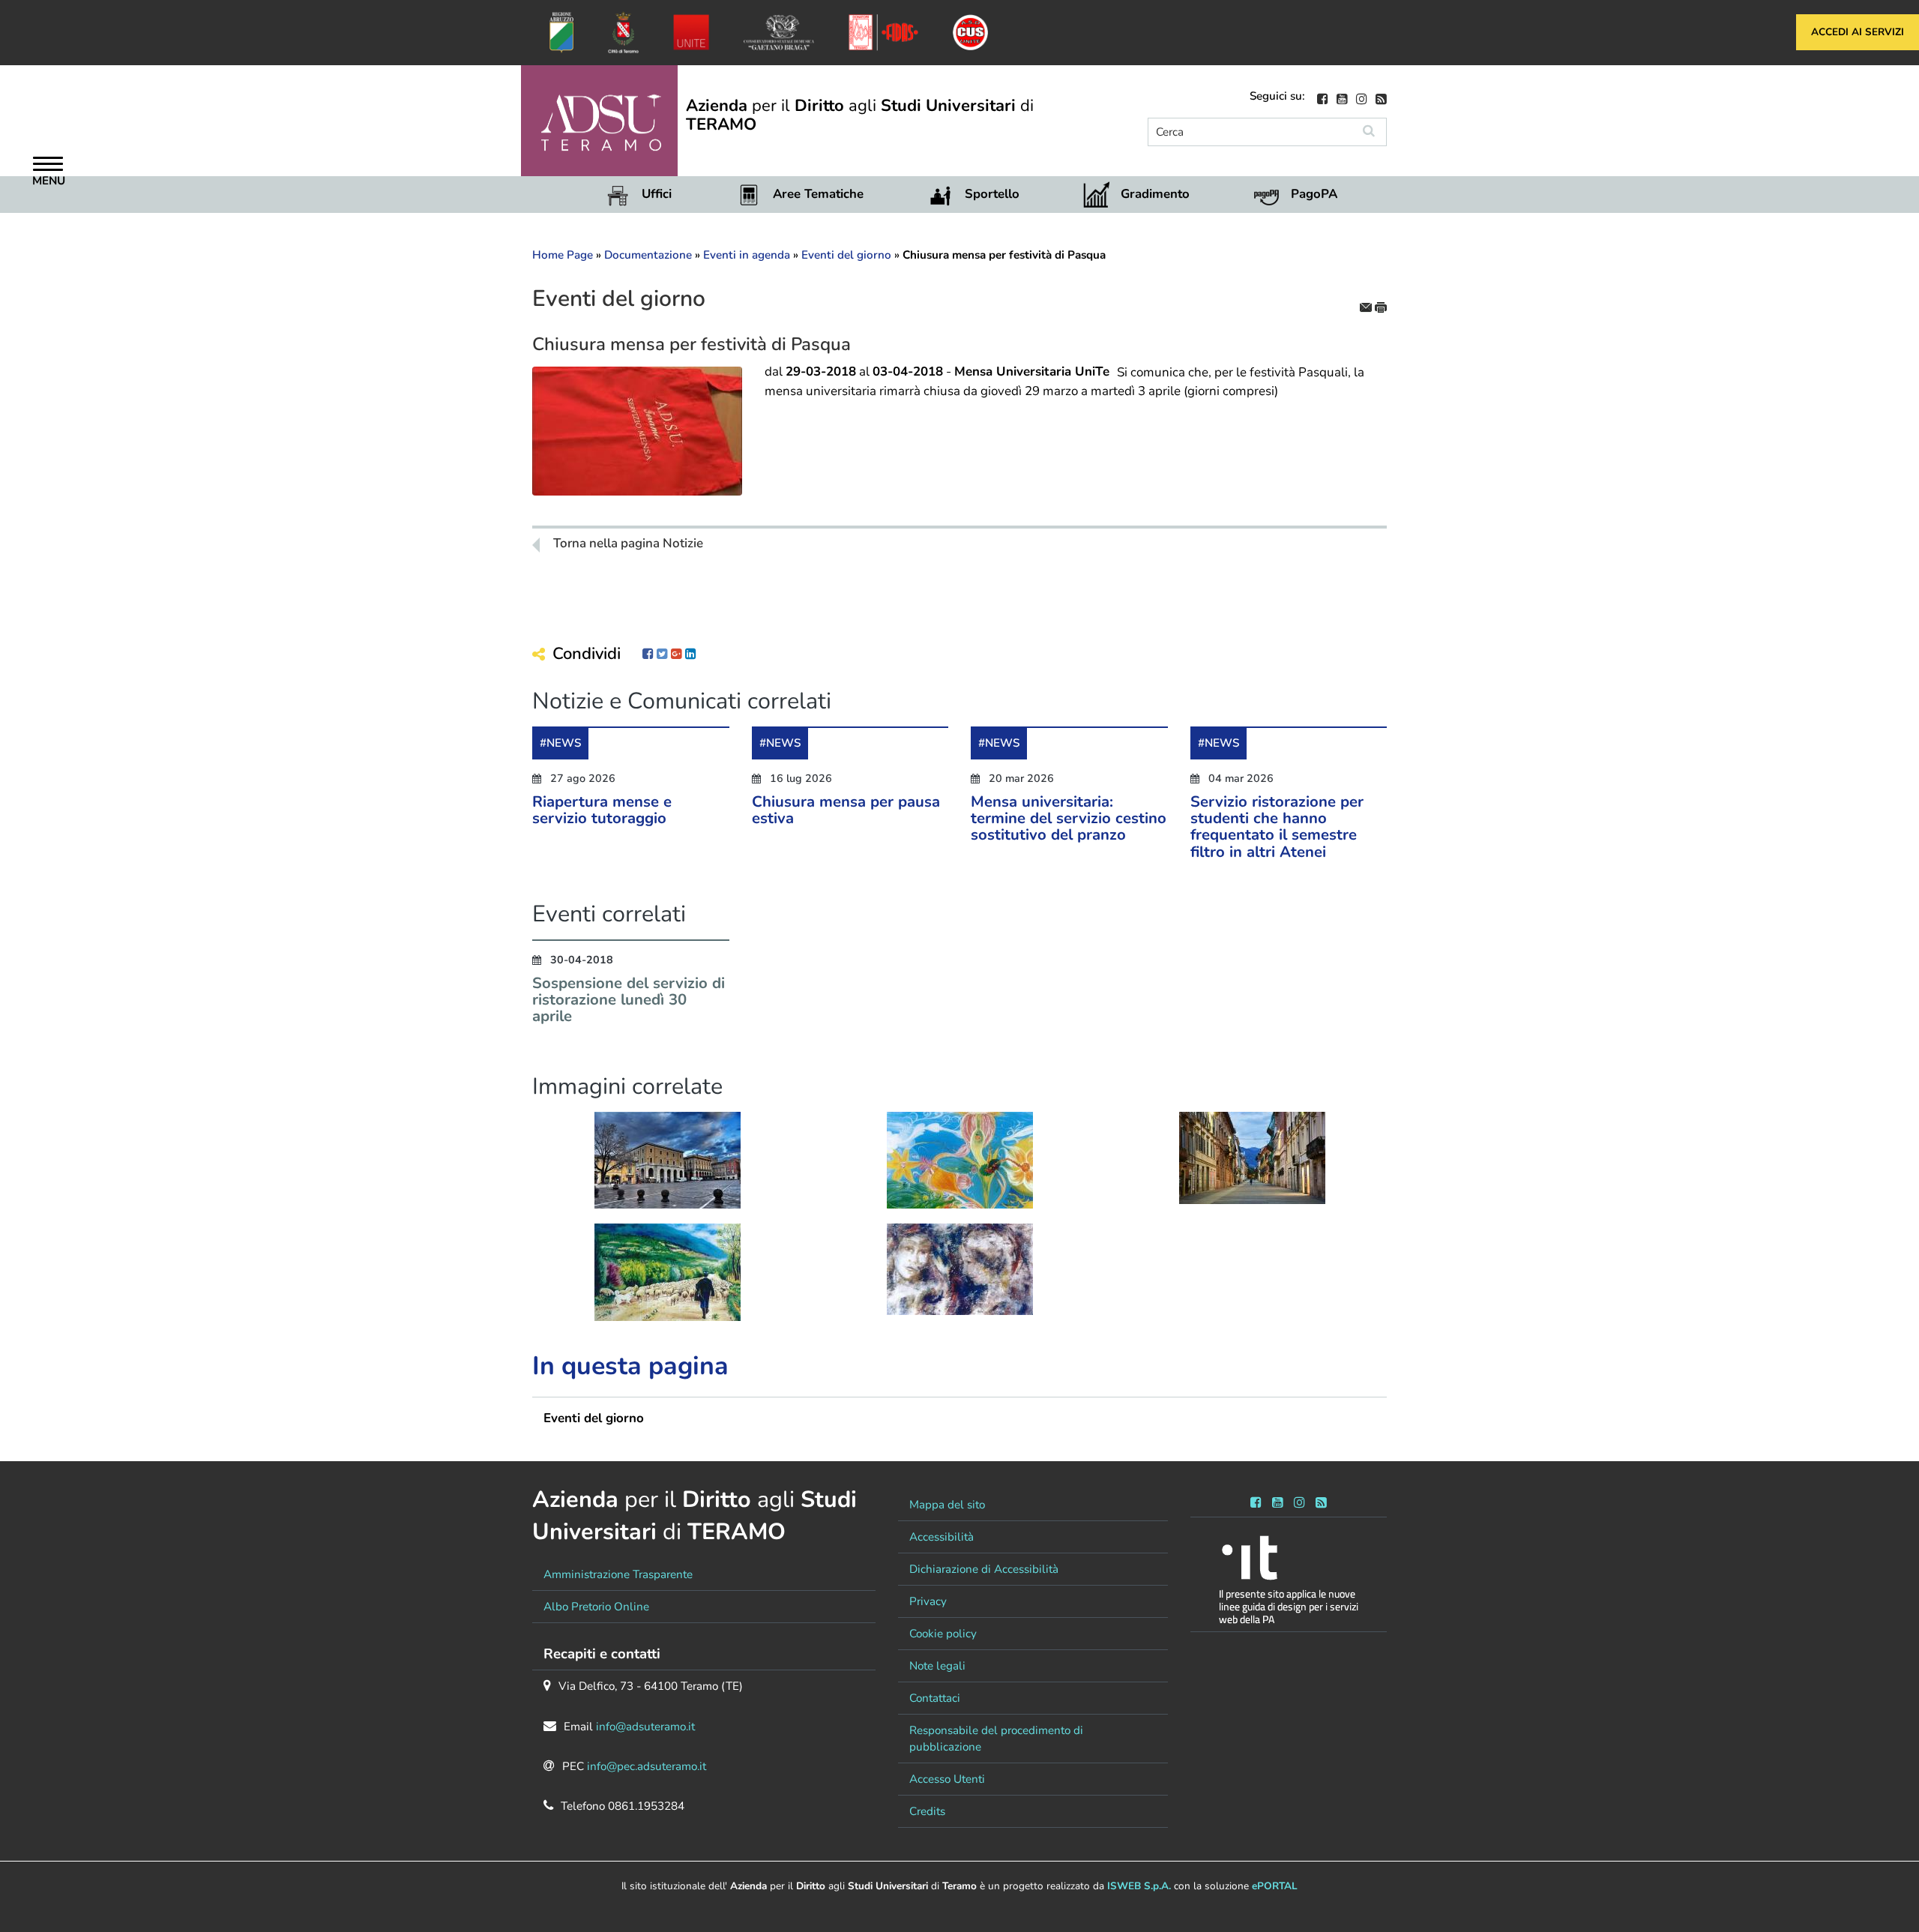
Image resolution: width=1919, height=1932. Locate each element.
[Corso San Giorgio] (1252, 1156)
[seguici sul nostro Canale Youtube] (1342, 97)
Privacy (928, 1601)
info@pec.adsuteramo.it (647, 1766)
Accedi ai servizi (1858, 32)
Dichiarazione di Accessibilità (984, 1569)
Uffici (657, 194)
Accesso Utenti (947, 1779)
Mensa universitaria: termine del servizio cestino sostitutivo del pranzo (1069, 818)
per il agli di (860, 115)
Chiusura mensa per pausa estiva (846, 810)
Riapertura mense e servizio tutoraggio (602, 810)
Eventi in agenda (747, 255)
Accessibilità (942, 1537)
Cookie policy (943, 1634)
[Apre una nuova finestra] (648, 654)
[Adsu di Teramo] (668, 1159)
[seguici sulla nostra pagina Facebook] (1256, 1500)
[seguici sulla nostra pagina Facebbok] (1323, 97)
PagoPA (1314, 194)
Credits (927, 1811)
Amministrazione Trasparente (618, 1574)
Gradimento (1155, 194)
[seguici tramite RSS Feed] (1381, 97)
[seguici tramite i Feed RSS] (1321, 1500)
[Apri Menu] (48, 166)
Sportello (992, 194)
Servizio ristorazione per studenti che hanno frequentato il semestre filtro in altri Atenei (1277, 827)
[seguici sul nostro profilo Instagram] (1362, 97)
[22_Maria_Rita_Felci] (668, 1277)
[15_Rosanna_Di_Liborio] (960, 1171)
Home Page (563, 255)
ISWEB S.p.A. (1139, 1886)
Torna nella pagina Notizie (628, 544)
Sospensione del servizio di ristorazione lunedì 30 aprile (629, 1000)
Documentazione (648, 255)
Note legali (937, 1666)
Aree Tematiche (818, 194)
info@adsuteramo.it (645, 1727)
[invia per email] (1367, 306)
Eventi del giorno (846, 255)
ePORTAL (1275, 1886)
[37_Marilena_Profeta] (960, 1269)
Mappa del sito (947, 1505)
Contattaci (935, 1698)
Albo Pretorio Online (596, 1607)
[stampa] (1381, 306)
